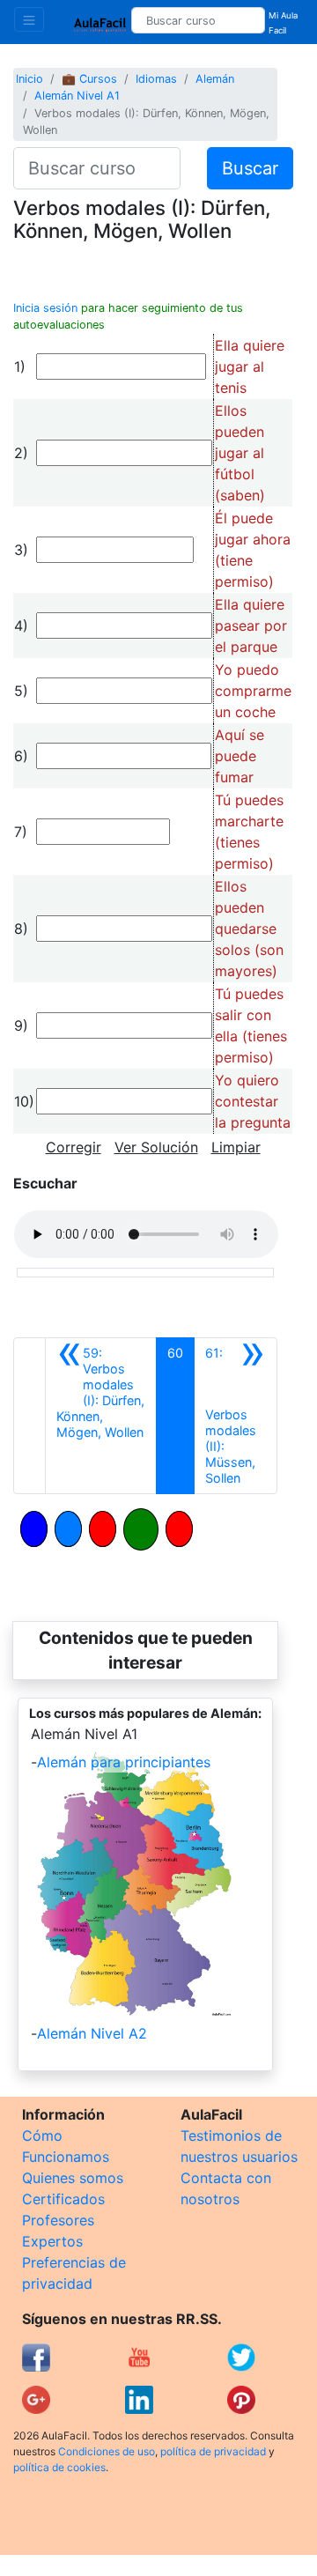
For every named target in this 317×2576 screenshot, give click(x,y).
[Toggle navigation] (29, 19)
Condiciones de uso (107, 2451)
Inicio (29, 79)
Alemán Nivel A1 (77, 96)
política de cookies (59, 2467)
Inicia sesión (45, 308)
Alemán (215, 79)
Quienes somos (73, 2178)
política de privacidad (213, 2451)
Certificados (63, 2199)
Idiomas (156, 79)
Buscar (250, 168)
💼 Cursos (89, 79)
